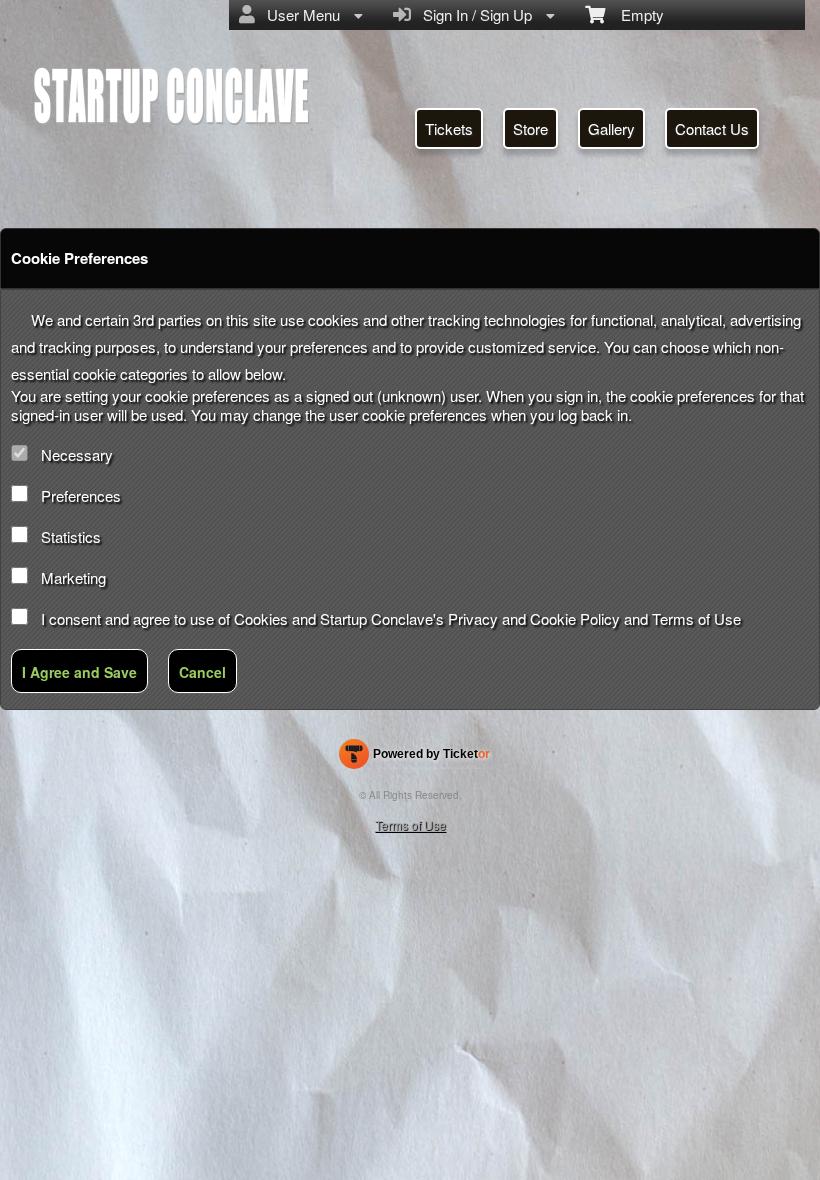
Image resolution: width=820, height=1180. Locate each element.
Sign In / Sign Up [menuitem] (473, 14)
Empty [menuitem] (634, 14)
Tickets (449, 128)
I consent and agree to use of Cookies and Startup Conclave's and (391, 618)
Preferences (81, 495)
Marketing (73, 577)
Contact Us (712, 128)
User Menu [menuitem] (299, 14)
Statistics (71, 536)
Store (530, 128)
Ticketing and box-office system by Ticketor (414, 758)
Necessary (77, 454)
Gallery (611, 128)
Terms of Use (696, 618)
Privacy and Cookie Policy (534, 618)
